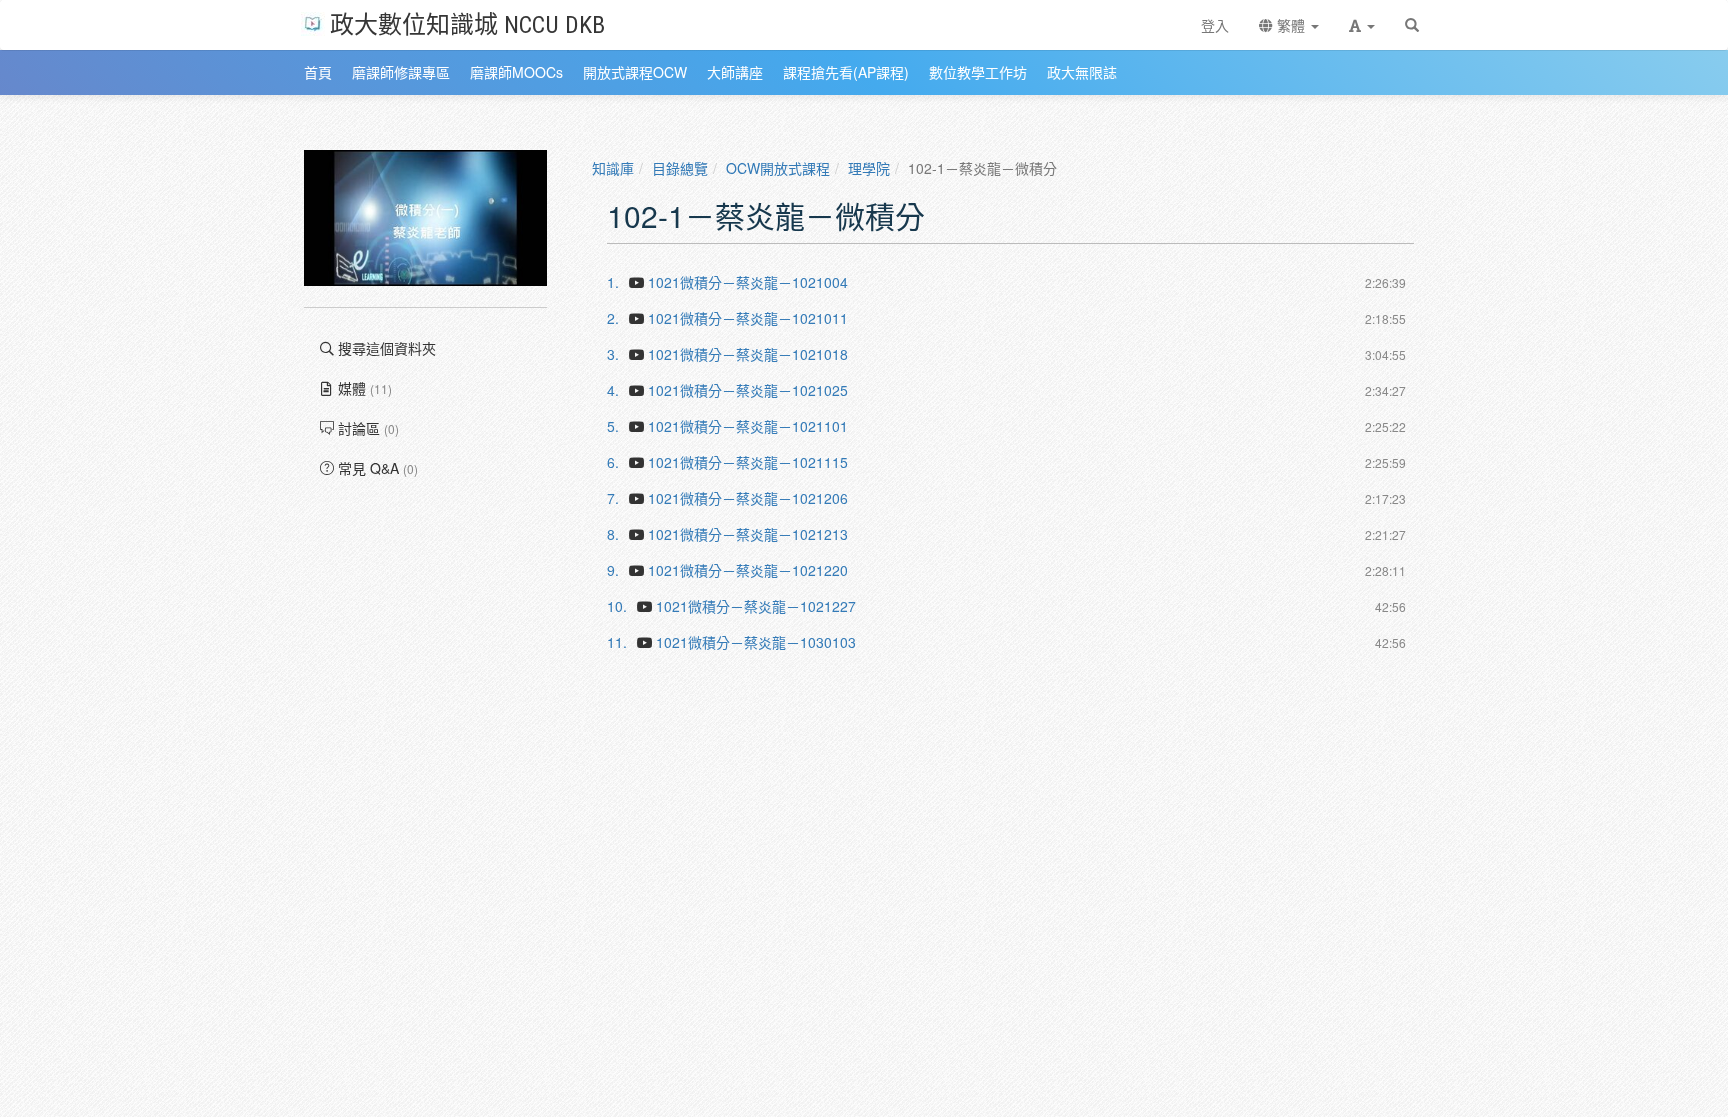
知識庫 (613, 168)
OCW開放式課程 (778, 168)
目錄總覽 (680, 168)
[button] (1362, 25)
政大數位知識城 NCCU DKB (467, 23)
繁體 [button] (1291, 25)
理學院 (869, 168)
